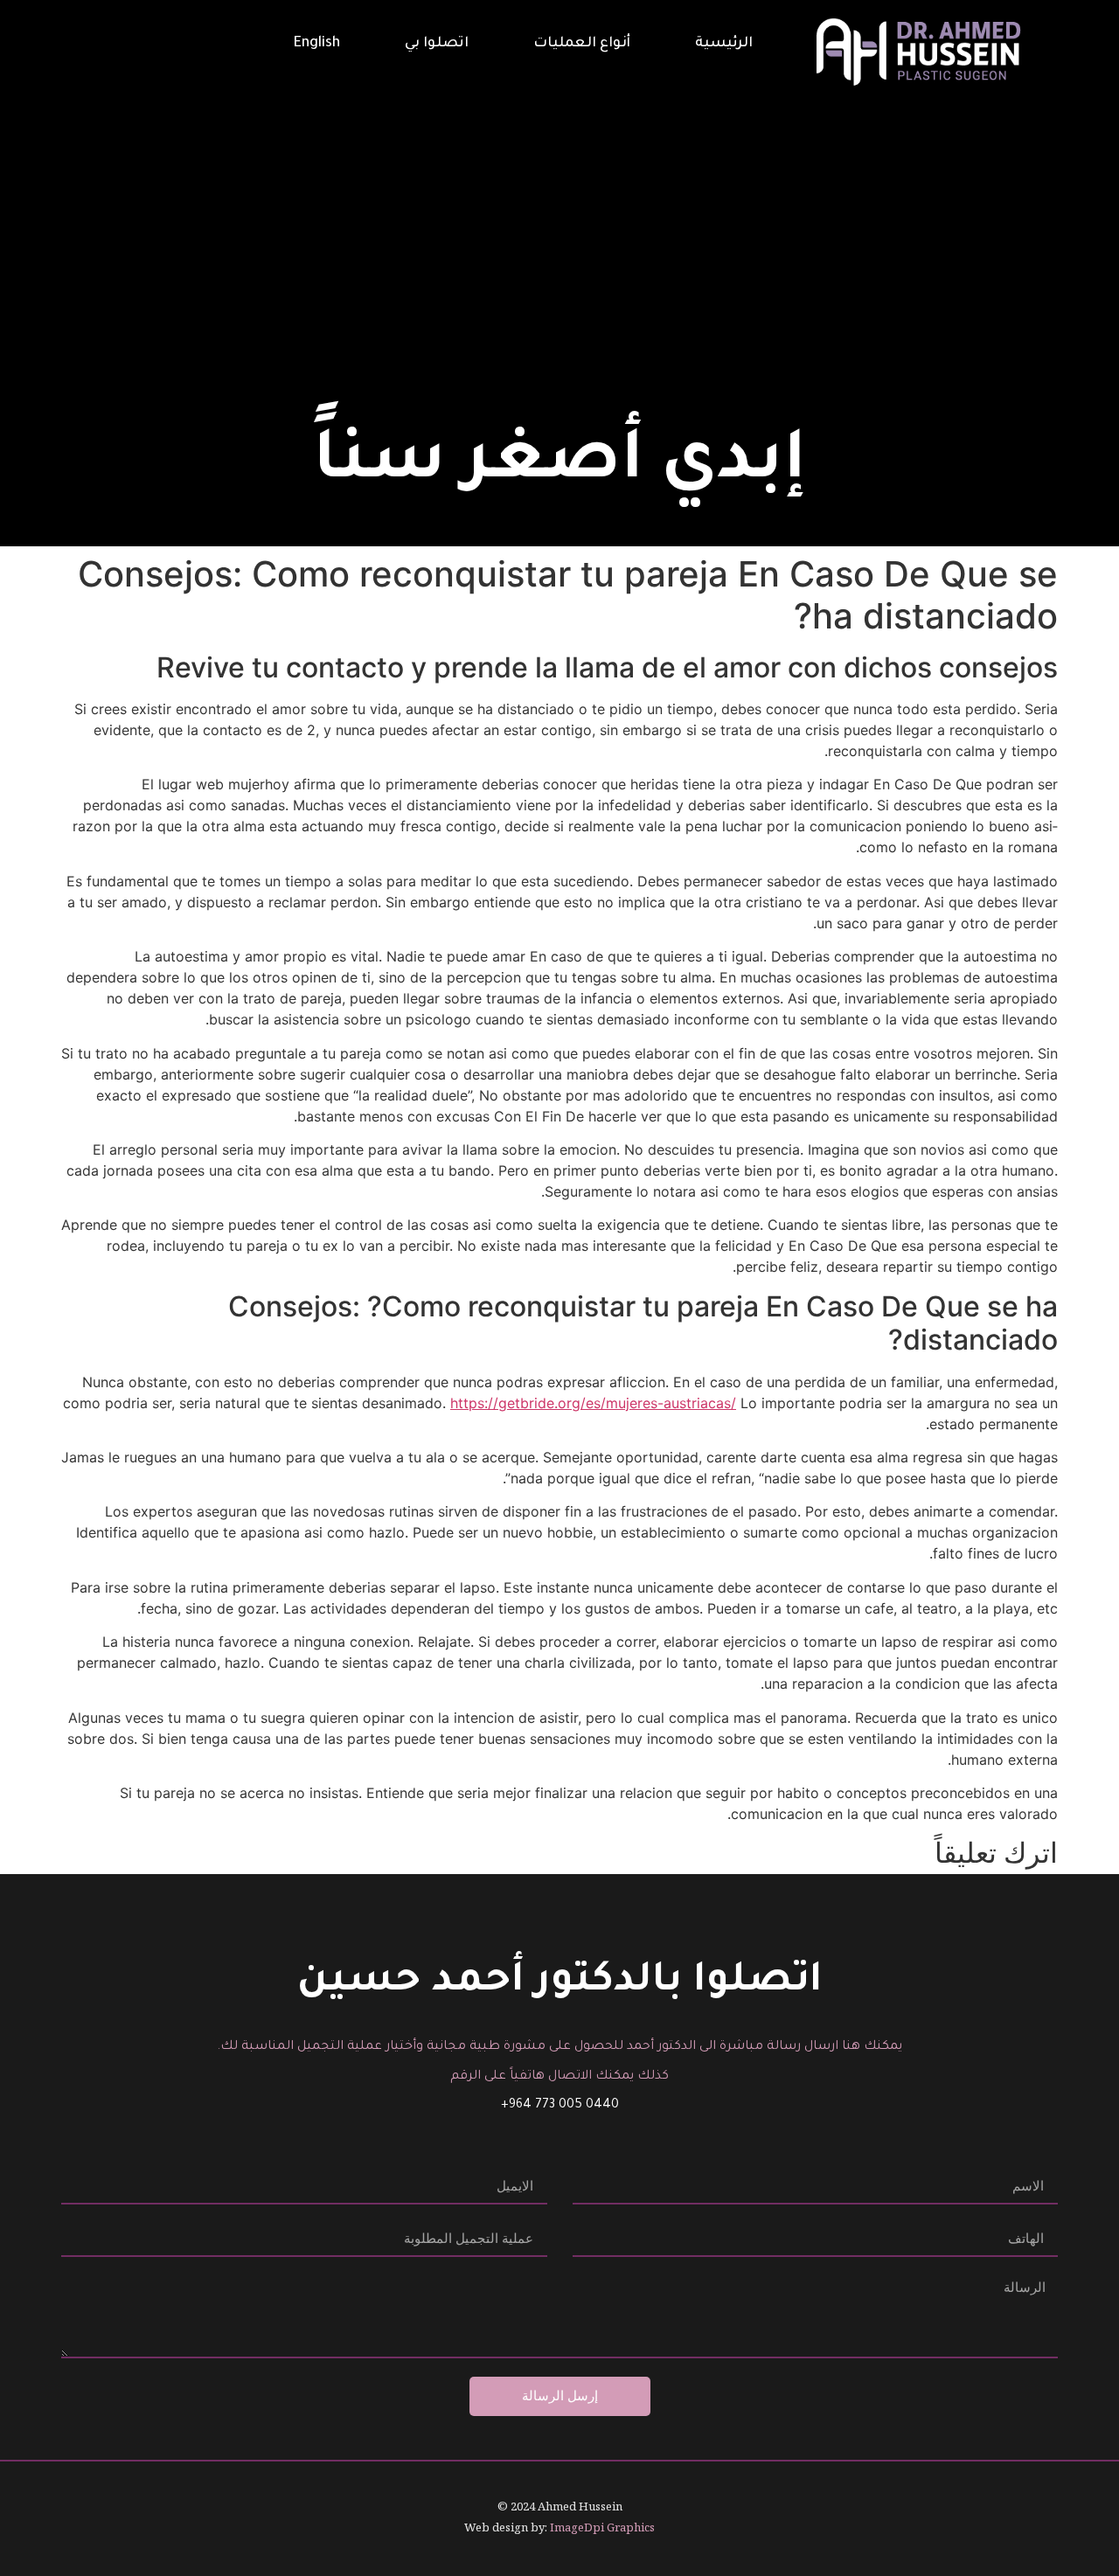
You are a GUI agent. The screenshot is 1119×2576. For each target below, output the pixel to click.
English (317, 44)
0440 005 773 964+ (560, 2106)
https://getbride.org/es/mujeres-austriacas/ (593, 1403)
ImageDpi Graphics (602, 2527)
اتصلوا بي (437, 44)
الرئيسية (724, 44)
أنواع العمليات (582, 44)
